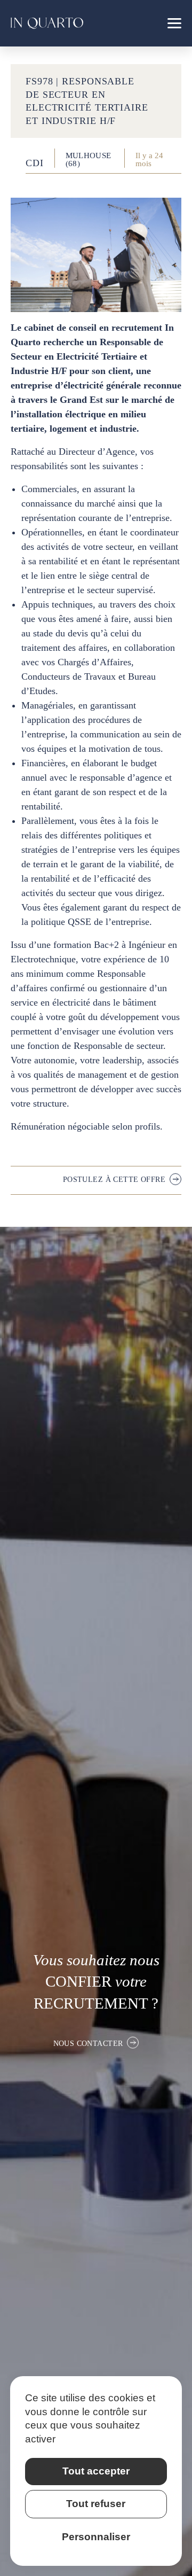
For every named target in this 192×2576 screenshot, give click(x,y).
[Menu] (174, 23)
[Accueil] (47, 23)
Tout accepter (96, 2471)
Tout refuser (96, 2504)
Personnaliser (96, 2537)
